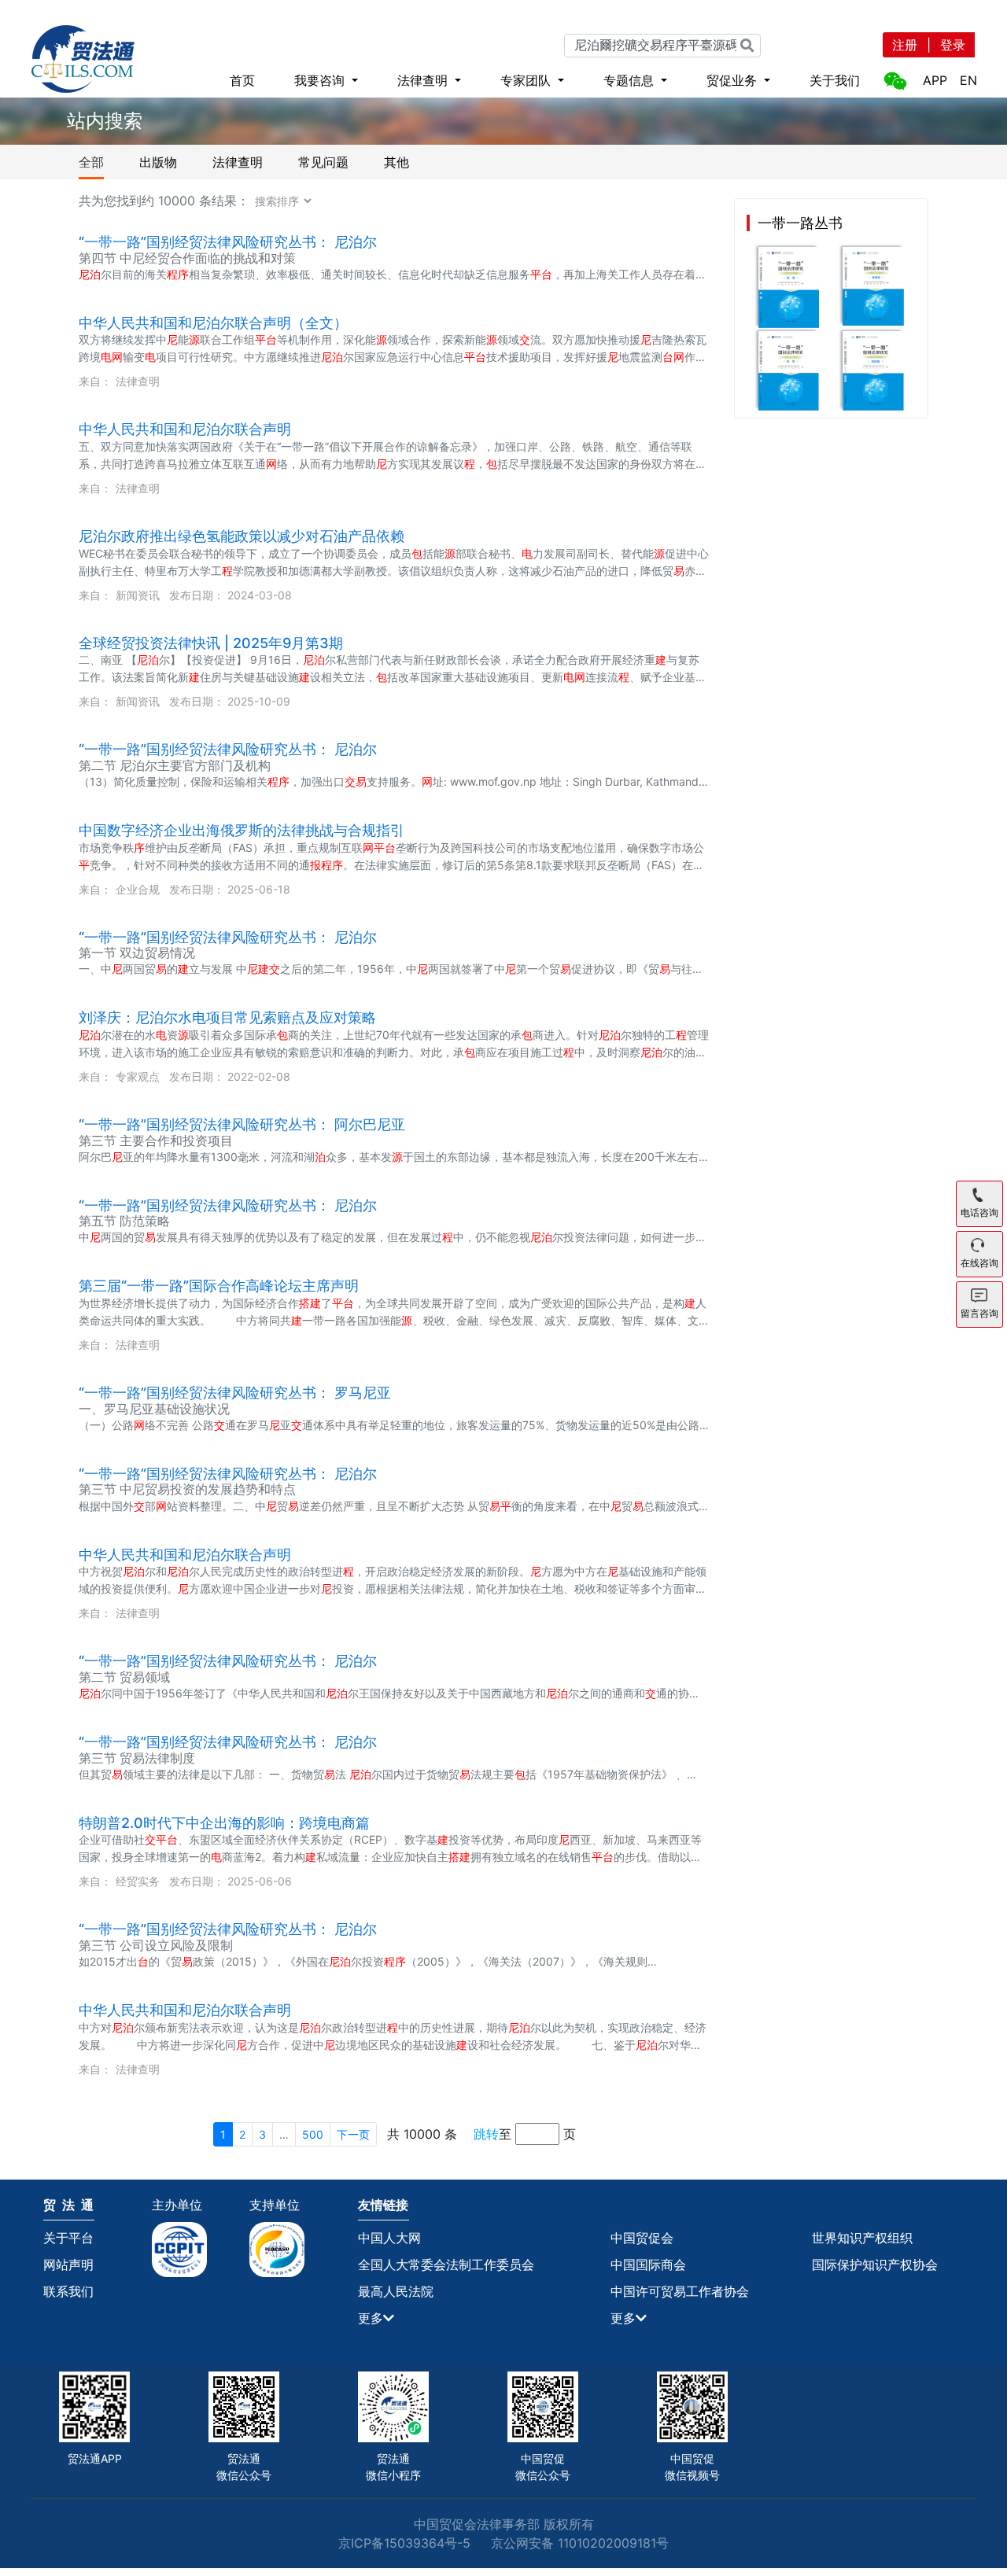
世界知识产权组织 (862, 2238)
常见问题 (323, 162)
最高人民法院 (396, 2291)
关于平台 (68, 2238)
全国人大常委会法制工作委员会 (446, 2265)
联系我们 (68, 2291)
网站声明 (68, 2265)
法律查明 (238, 162)
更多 (371, 2318)
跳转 (486, 2134)
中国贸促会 (642, 2238)
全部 (91, 162)
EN (968, 80)
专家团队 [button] (527, 80)
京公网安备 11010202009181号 (580, 2543)
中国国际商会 (648, 2265)
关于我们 (835, 80)
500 (313, 2134)
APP (935, 80)
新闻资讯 (138, 595)
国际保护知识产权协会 (875, 2265)
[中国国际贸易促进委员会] (188, 2250)
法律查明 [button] (424, 80)
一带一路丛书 (800, 223)
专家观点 (138, 1076)
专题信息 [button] (631, 80)
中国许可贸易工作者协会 (680, 2291)
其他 (397, 162)
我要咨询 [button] (321, 80)
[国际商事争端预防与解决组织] (286, 2250)
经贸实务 (138, 1881)
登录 (953, 45)
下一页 (353, 2134)
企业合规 (138, 889)
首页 (242, 80)
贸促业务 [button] (734, 80)
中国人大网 (389, 2238)
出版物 (158, 162)
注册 (905, 45)
